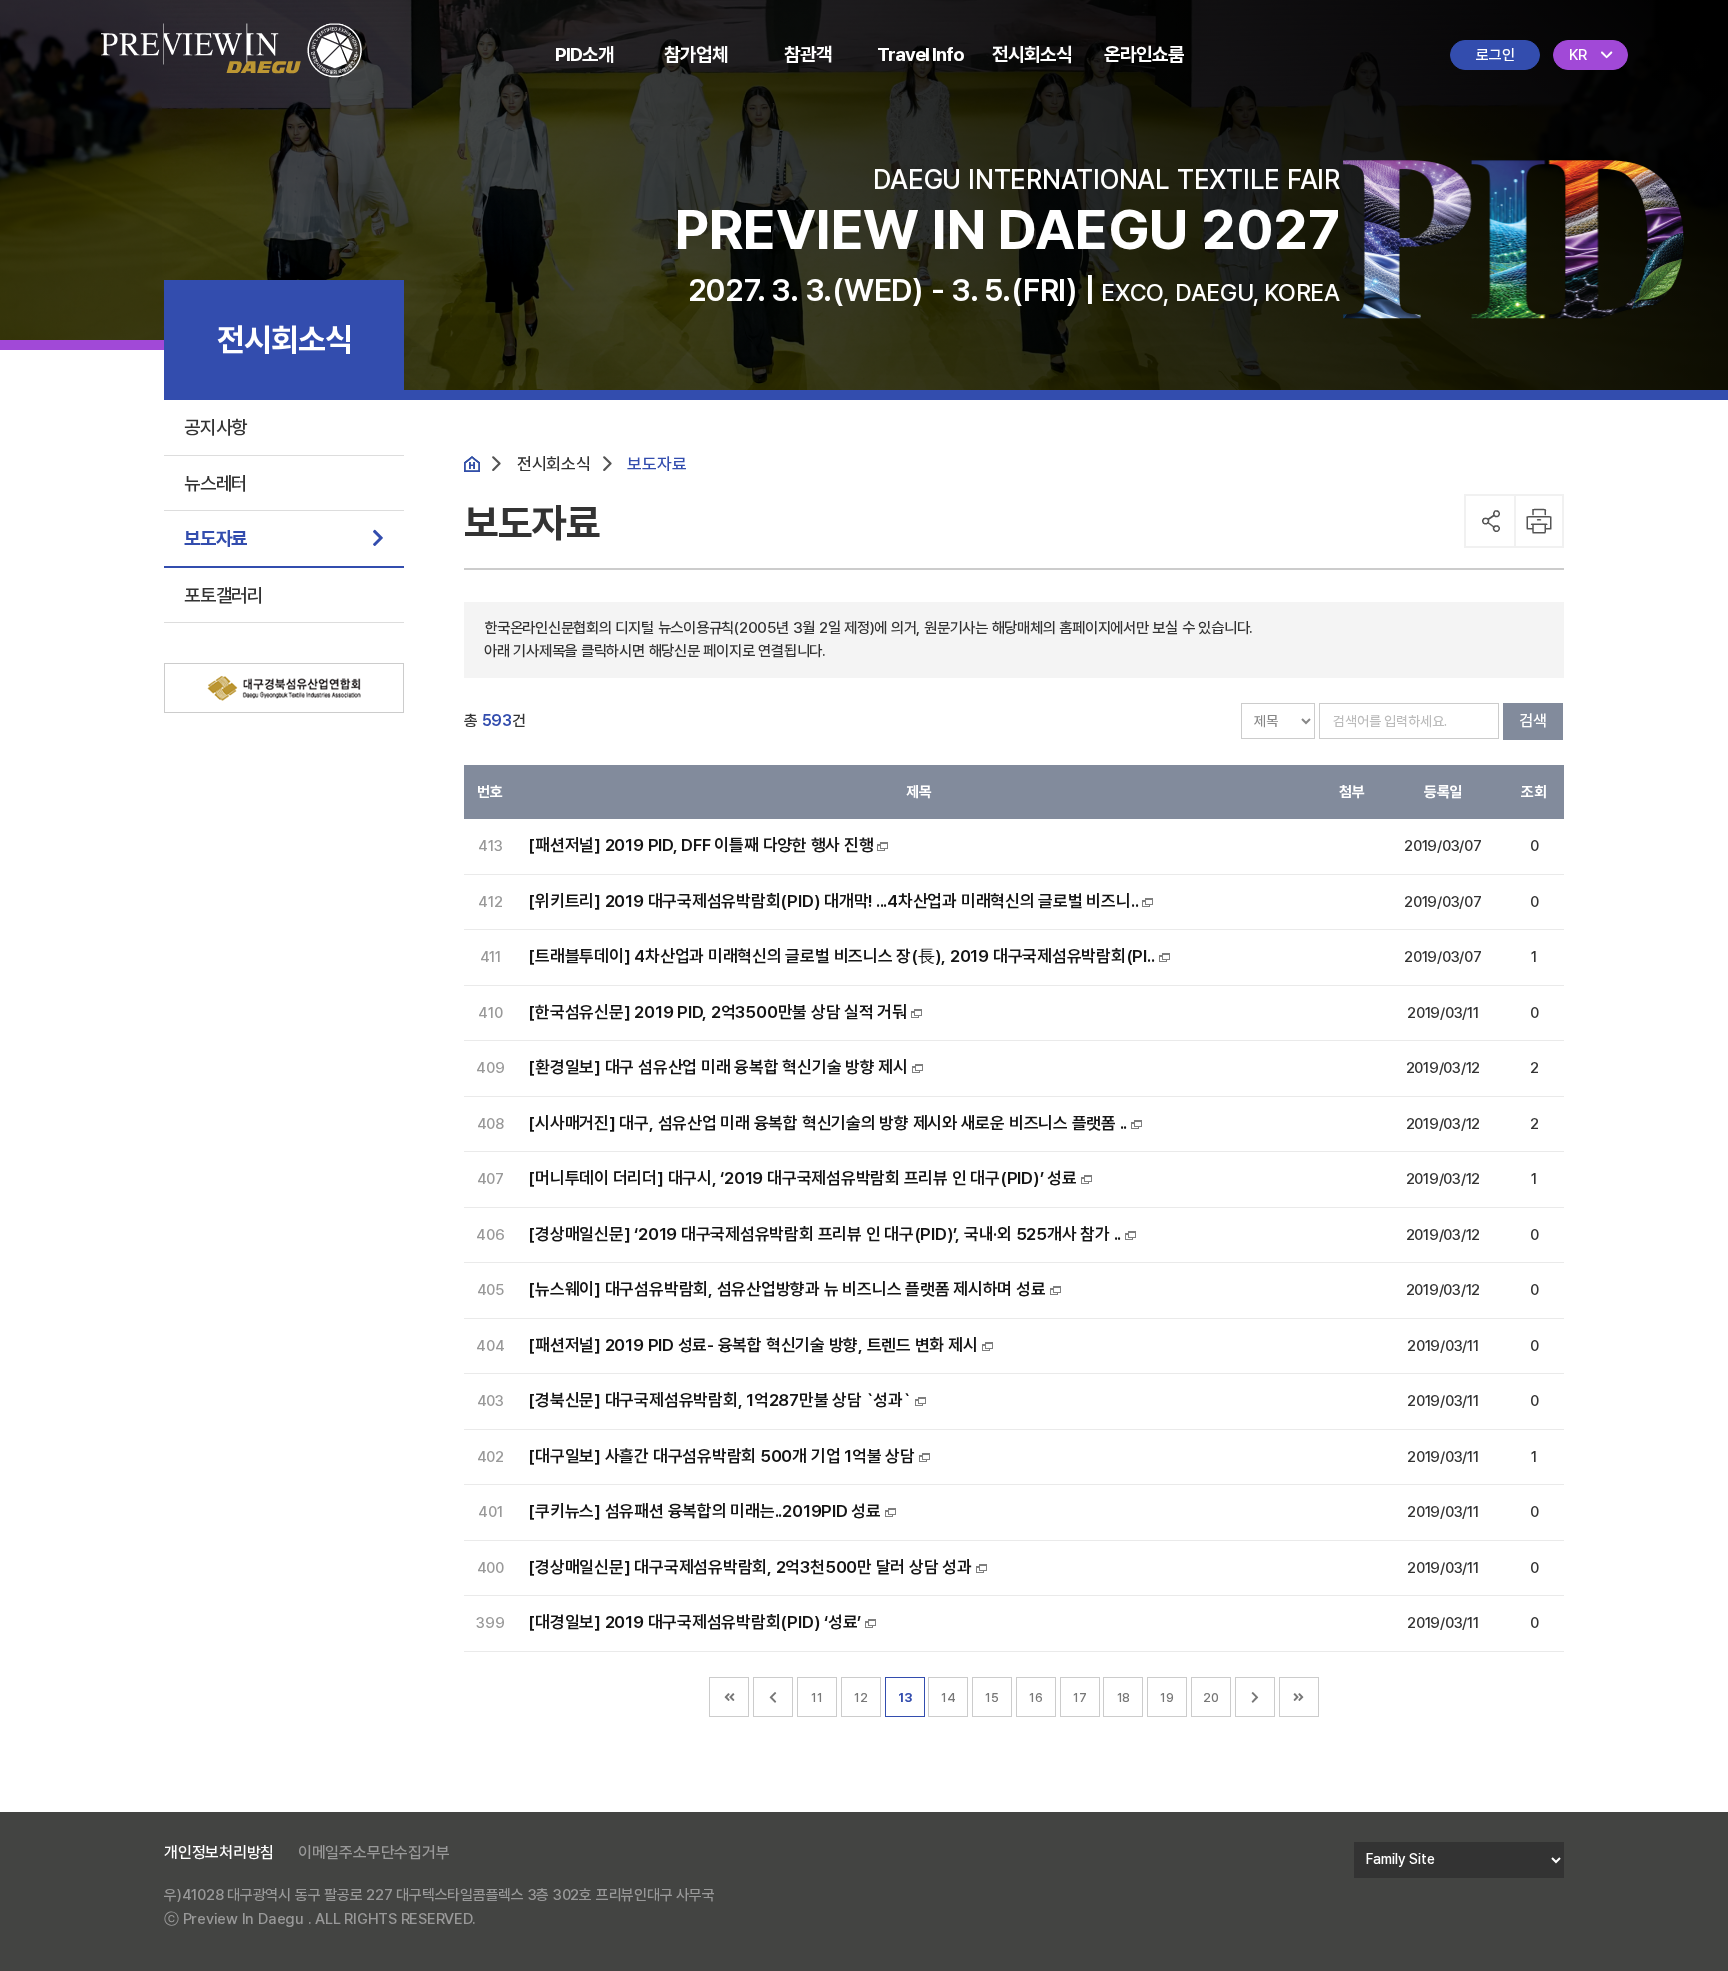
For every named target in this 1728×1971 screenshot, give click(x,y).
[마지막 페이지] (1299, 1697)
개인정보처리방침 (219, 1852)
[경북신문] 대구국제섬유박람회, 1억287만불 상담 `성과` (719, 1400)
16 (1036, 1697)
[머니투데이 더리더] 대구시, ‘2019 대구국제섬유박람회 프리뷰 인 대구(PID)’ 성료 (802, 1178)
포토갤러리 (223, 595)
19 (1167, 1697)
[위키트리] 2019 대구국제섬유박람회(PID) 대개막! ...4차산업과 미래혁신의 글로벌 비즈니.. (833, 901)
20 (1211, 1697)
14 (948, 1697)
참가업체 (696, 54)
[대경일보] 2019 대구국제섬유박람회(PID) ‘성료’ (694, 1622)
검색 (1533, 720)
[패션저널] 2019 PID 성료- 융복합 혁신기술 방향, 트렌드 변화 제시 (752, 1345)
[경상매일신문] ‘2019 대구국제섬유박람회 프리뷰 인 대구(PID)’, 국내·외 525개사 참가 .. (824, 1234)
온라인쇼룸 (1144, 54)
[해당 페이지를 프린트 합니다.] (1541, 521)
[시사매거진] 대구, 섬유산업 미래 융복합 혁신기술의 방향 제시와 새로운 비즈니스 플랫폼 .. (827, 1123)
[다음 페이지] (1255, 1697)
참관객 (808, 54)
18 (1124, 1697)
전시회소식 (1032, 54)
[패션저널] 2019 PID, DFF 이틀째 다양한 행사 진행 (700, 845)
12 (861, 1697)
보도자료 (215, 538)
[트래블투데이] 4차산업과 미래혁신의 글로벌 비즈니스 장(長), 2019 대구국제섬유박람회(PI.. (841, 956)
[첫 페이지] (729, 1697)
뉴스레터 (215, 483)
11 (817, 1697)
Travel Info (920, 54)
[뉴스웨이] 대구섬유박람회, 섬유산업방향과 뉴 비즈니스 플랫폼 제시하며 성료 (786, 1289)
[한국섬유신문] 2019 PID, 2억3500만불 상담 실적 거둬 (717, 1012)
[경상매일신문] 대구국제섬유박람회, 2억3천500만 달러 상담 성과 (749, 1567)
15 (992, 1697)
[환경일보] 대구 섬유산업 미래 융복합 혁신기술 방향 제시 (718, 1067)
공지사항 (215, 427)
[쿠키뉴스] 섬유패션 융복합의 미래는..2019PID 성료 (704, 1511)
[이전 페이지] (773, 1697)
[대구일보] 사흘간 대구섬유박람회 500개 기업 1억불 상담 (721, 1456)
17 (1080, 1697)
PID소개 (584, 54)
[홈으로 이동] (231, 36)
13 (905, 1697)
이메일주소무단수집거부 (373, 1852)
